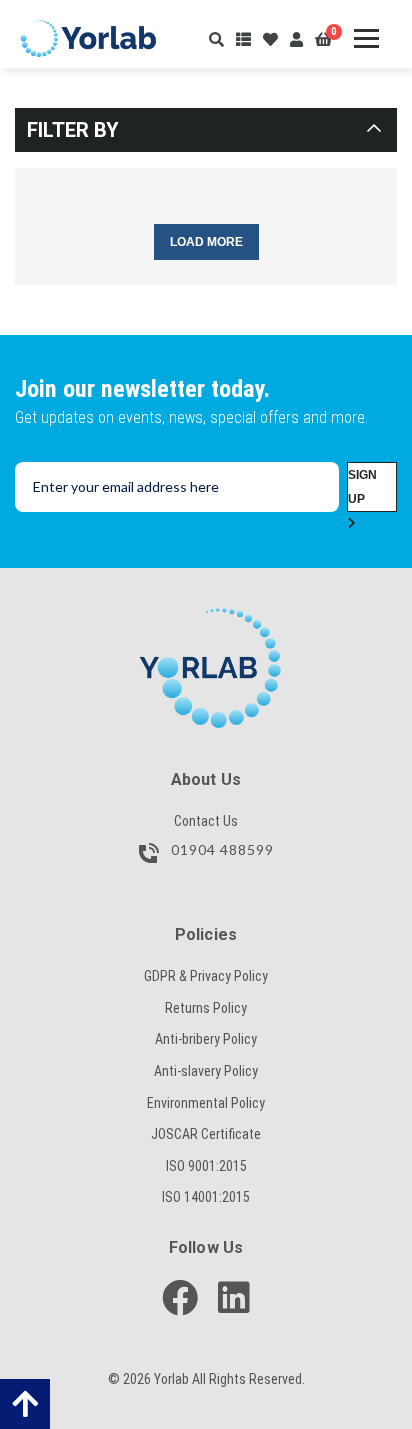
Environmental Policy (206, 1103)
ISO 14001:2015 (206, 1197)
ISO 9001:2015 (206, 1166)
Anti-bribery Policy (206, 1039)
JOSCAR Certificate (206, 1134)
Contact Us (206, 821)
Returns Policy (206, 1008)
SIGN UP (362, 487)
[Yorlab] (206, 618)
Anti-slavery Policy (206, 1071)
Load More (206, 242)
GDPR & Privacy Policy (206, 976)
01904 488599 (220, 850)
